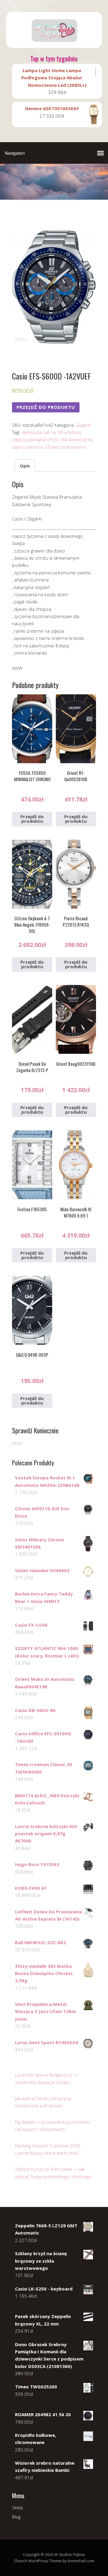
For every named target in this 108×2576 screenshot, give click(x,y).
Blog (16, 2517)
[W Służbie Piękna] (54, 43)
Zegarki (83, 425)
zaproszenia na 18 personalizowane (49, 447)
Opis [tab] (25, 466)
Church (21, 2561)
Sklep (18, 2507)
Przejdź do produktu (46, 407)
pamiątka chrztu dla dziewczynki (60, 439)
